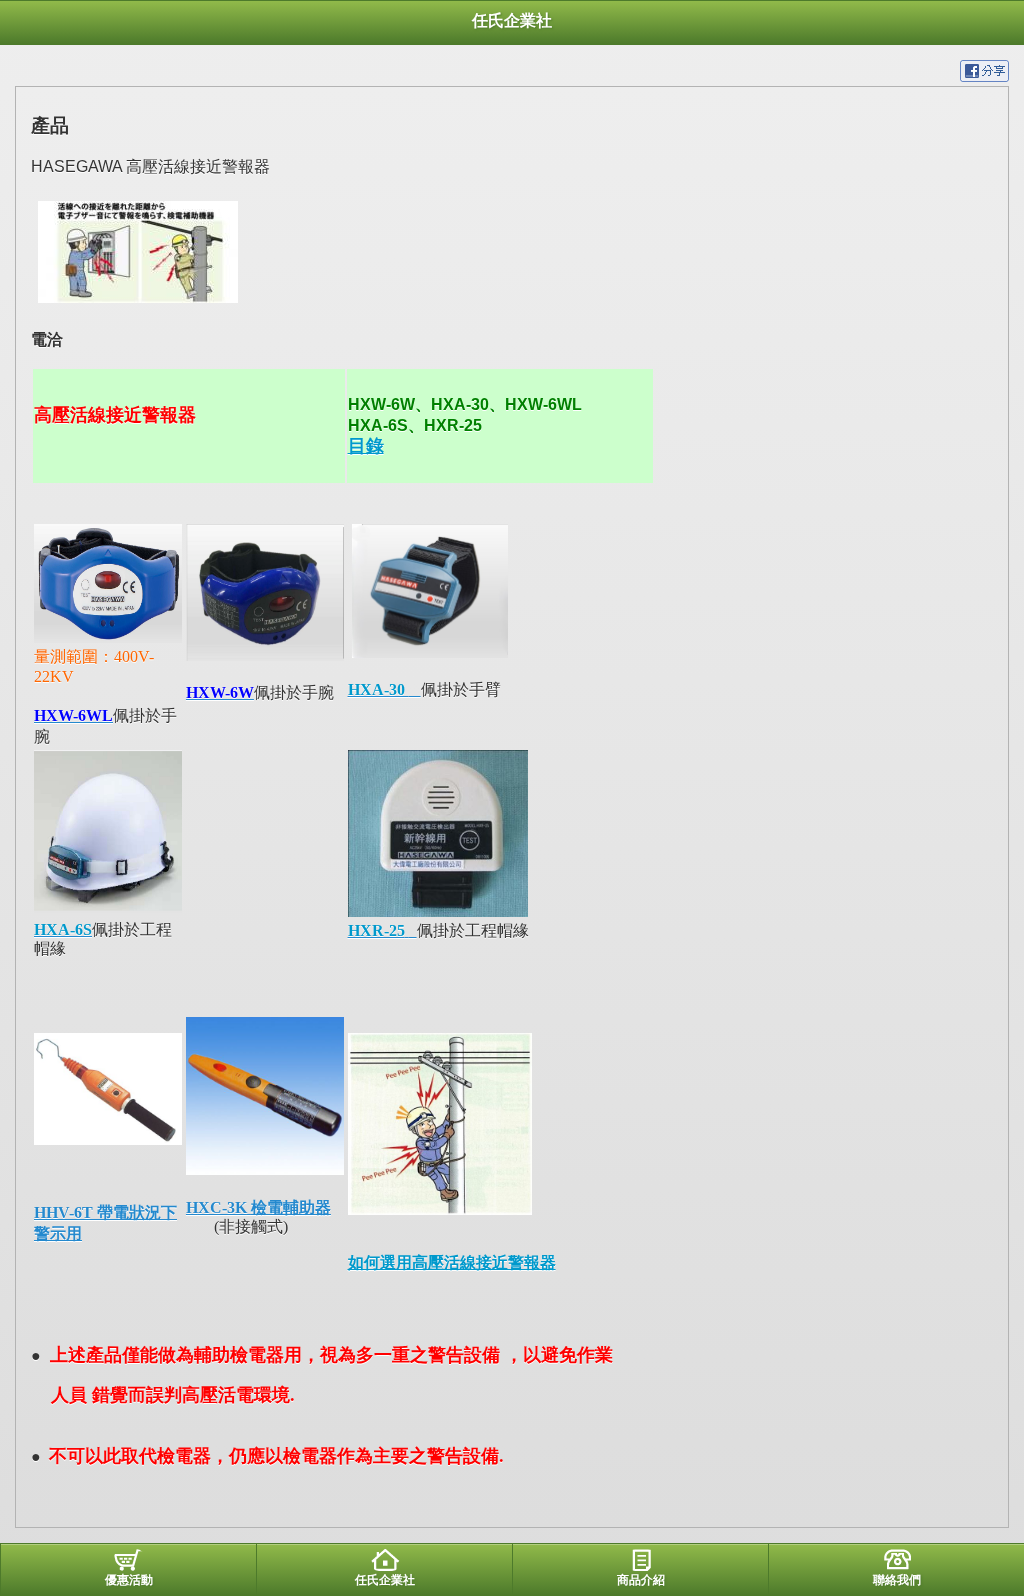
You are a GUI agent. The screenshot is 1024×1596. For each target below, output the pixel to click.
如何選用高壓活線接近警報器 (452, 1262)
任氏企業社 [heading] (512, 20)
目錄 (366, 446)
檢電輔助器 (291, 1207)
